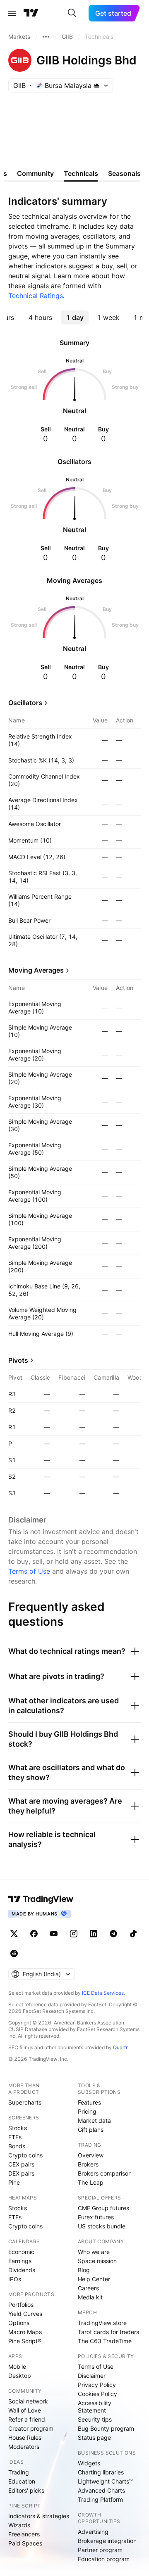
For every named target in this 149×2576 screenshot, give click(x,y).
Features (89, 2102)
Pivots (18, 1360)
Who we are (94, 2252)
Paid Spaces (25, 2543)
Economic (21, 2252)
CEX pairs (21, 2164)
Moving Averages (36, 970)
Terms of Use (29, 1571)
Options (19, 2323)
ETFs (15, 2137)
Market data (94, 2120)
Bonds (17, 2146)
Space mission (97, 2261)
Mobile (17, 2366)
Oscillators (25, 703)
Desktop (20, 2376)
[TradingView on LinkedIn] (94, 1934)
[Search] (72, 13)
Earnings (20, 2261)
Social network (28, 2401)
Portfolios (21, 2305)
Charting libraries (101, 2472)
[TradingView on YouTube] (54, 1934)
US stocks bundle (102, 2226)
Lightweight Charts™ (105, 2481)
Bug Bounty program (106, 2428)
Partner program (100, 2550)
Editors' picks (26, 2490)
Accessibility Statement (95, 2407)
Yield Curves (25, 2314)
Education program (104, 2559)
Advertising (93, 2532)
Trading (19, 2472)
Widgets (89, 2463)
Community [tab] (35, 173)
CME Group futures (103, 2208)
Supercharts (25, 2102)
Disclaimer (92, 2376)
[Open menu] (12, 13)
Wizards (19, 2525)
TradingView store (102, 2323)
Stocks (18, 2128)
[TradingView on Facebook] (34, 1934)
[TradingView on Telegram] (113, 1934)
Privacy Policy (97, 2385)
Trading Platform (100, 2499)
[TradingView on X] (14, 1934)
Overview (91, 2155)
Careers (88, 2288)
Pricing (87, 2111)
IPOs (15, 2279)
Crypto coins (25, 2155)
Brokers (88, 2164)
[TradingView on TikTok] (133, 1934)
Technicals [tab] (81, 173)
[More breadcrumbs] (46, 37)
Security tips (95, 2419)
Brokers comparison (105, 2173)
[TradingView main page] (31, 13)
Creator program (31, 2428)
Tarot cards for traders (108, 2332)
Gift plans (91, 2130)
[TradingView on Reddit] (14, 1953)
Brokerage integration (107, 2541)
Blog (84, 2270)
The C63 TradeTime (105, 2341)
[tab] (40, 317)
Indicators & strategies (39, 2516)
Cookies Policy (97, 2394)
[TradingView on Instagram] (74, 1934)
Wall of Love (25, 2410)
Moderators (24, 2447)
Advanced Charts (101, 2490)
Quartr (120, 2047)
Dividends (22, 2270)
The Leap (91, 2182)
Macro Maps (25, 2332)
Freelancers (24, 2534)
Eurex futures (96, 2217)
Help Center (94, 2279)
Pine (14, 2182)
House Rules (25, 2437)
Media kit (90, 2297)
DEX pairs (21, 2173)
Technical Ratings (36, 296)
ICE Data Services (103, 1993)
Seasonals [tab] (124, 173)
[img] (97, 85)
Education (22, 2481)
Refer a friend (27, 2419)
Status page (94, 2437)
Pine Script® (25, 2341)
